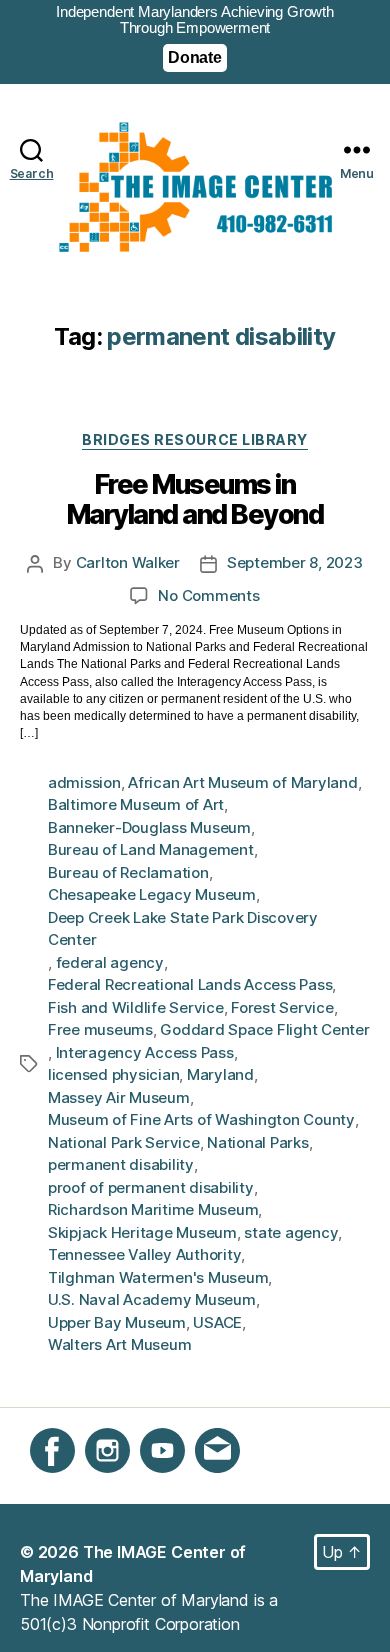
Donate (195, 57)
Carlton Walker (128, 562)
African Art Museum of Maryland (242, 782)
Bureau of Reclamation (128, 872)
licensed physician (113, 1074)
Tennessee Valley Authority (144, 1254)
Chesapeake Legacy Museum (152, 894)
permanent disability (121, 1164)
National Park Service (124, 1142)
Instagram (120, 1484)
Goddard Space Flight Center (264, 1029)
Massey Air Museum (119, 1097)
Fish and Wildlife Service (136, 1007)
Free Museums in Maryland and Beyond (195, 501)
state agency (291, 1232)
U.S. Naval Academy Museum (152, 1299)
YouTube (171, 1484)
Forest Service (282, 1007)
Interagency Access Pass (145, 1052)
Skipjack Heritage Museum (142, 1232)
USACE (217, 1322)
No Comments (208, 596)
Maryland (220, 1074)
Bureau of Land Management (151, 849)
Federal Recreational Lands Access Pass (190, 984)
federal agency (110, 962)
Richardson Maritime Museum (153, 1209)
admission (84, 782)
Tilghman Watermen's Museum (158, 1277)
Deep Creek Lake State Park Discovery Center (183, 929)
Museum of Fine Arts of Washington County (201, 1119)
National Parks (257, 1142)
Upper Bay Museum (117, 1322)
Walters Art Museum (119, 1344)
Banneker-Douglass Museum (149, 827)
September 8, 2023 (295, 562)
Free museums (100, 1029)
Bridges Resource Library (194, 439)
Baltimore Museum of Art (136, 804)
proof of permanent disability (151, 1187)
